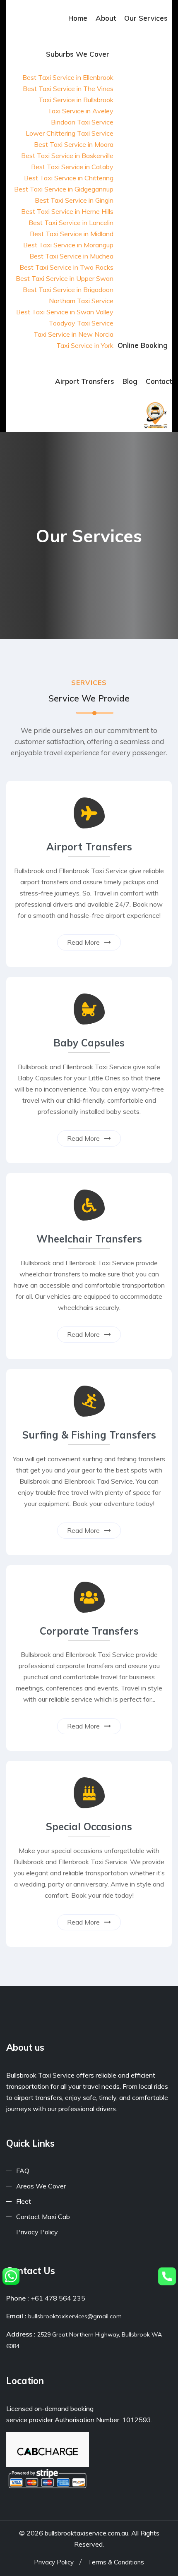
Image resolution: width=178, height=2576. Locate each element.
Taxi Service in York (85, 345)
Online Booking (143, 345)
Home (78, 18)
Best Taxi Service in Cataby (72, 167)
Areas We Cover (41, 2186)
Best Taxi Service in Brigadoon (68, 290)
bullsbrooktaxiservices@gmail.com (75, 2316)
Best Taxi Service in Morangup (68, 245)
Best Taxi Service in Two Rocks (66, 267)
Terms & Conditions (116, 2562)
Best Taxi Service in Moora (74, 144)
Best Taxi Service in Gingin (74, 200)
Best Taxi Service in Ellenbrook (68, 77)
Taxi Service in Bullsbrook (76, 100)
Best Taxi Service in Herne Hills (67, 211)
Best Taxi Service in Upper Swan (65, 278)
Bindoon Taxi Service (82, 122)
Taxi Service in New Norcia (73, 334)
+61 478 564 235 (58, 2298)
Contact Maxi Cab (43, 2217)
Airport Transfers (85, 381)
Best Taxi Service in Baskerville (67, 156)
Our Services (146, 18)
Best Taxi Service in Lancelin (71, 223)
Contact (159, 381)
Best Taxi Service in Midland (72, 234)
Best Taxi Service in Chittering (69, 178)
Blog (130, 381)
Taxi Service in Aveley (81, 111)
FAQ (23, 2171)
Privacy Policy (37, 2232)
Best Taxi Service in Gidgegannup (64, 189)
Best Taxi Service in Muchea (71, 256)
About (106, 18)
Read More (84, 942)
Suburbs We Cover (78, 54)
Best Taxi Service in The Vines (68, 89)
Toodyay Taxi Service (81, 323)
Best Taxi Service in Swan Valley (65, 312)
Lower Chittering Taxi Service (70, 133)
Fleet (24, 2201)
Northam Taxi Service (81, 301)
